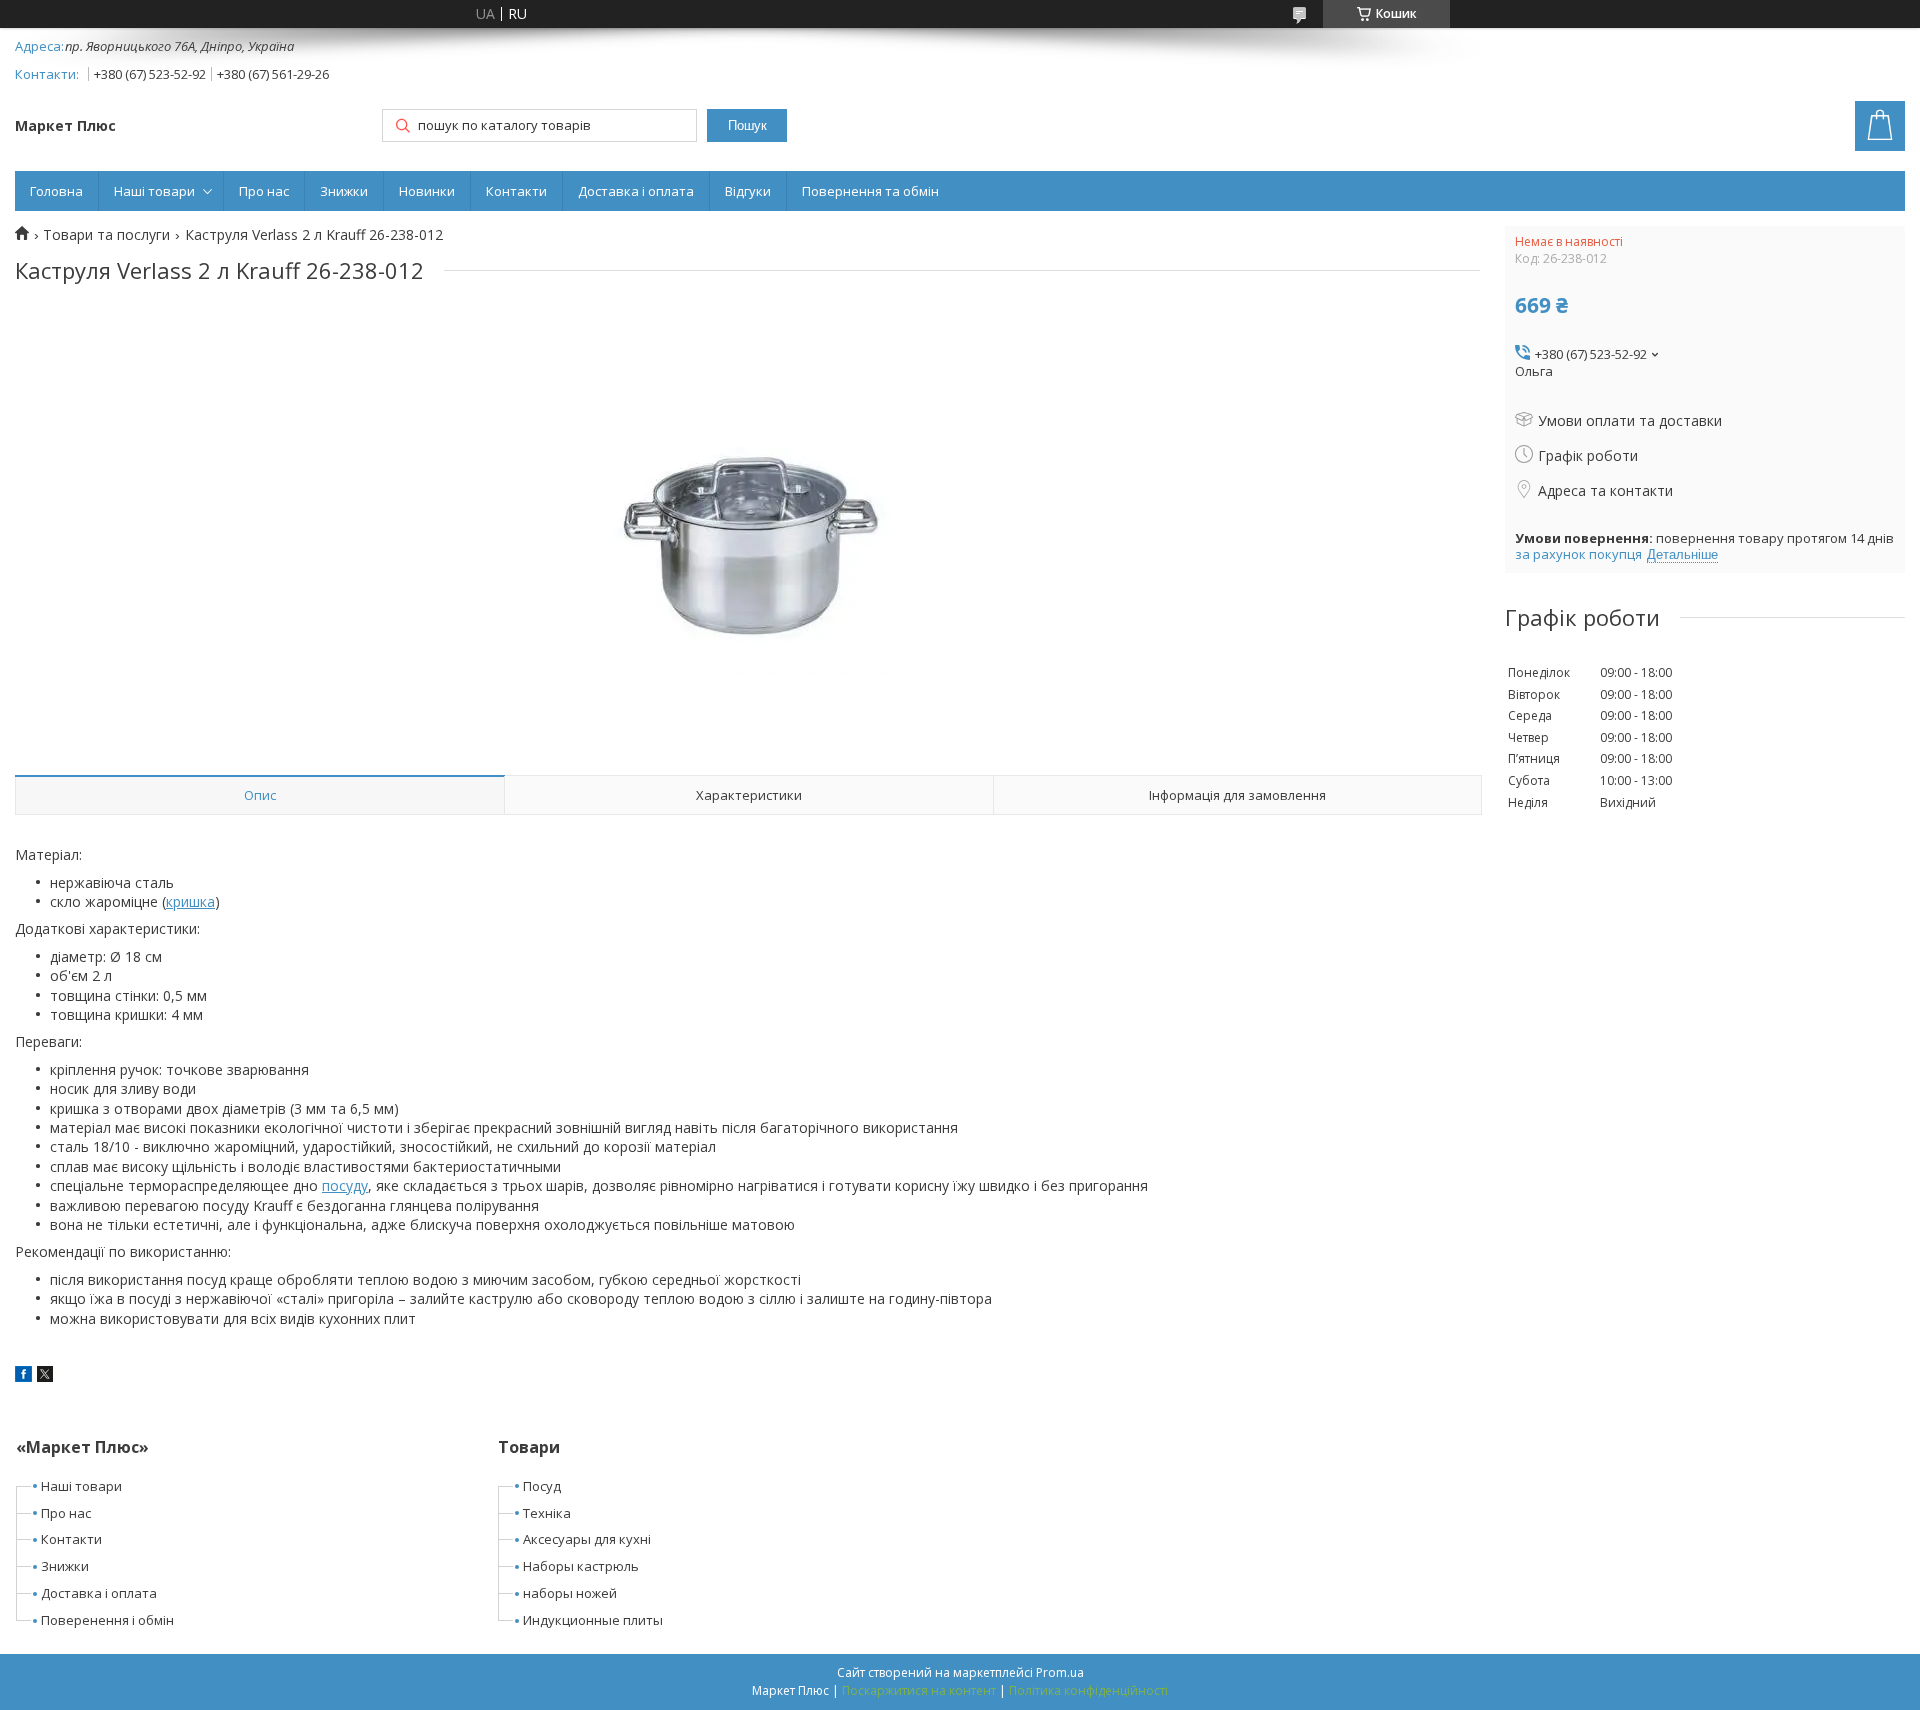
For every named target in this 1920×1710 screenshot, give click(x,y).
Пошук (747, 125)
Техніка (547, 1513)
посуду (345, 1185)
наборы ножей (570, 1593)
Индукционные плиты (593, 1620)
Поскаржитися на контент (919, 1690)
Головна (56, 191)
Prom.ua (1060, 1672)
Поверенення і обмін (107, 1620)
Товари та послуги (106, 235)
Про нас (264, 191)
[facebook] (23, 1376)
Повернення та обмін (870, 191)
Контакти (516, 191)
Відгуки (748, 191)
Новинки (427, 191)
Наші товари (154, 191)
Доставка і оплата (636, 191)
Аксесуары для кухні (587, 1539)
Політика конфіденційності (1088, 1690)
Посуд (542, 1486)
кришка (190, 901)
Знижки (344, 191)
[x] (45, 1376)
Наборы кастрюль (581, 1566)
